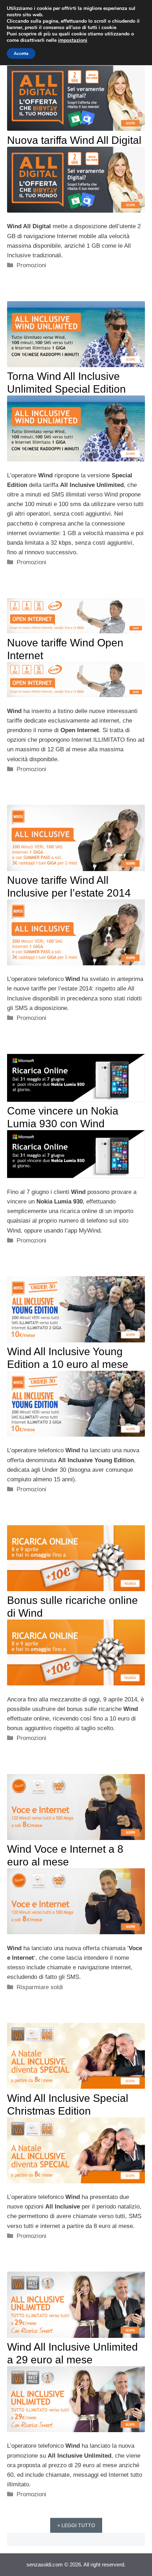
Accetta (21, 54)
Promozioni (31, 265)
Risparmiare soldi (40, 1987)
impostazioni (73, 40)
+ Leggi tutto (76, 2525)
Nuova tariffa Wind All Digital (74, 140)
